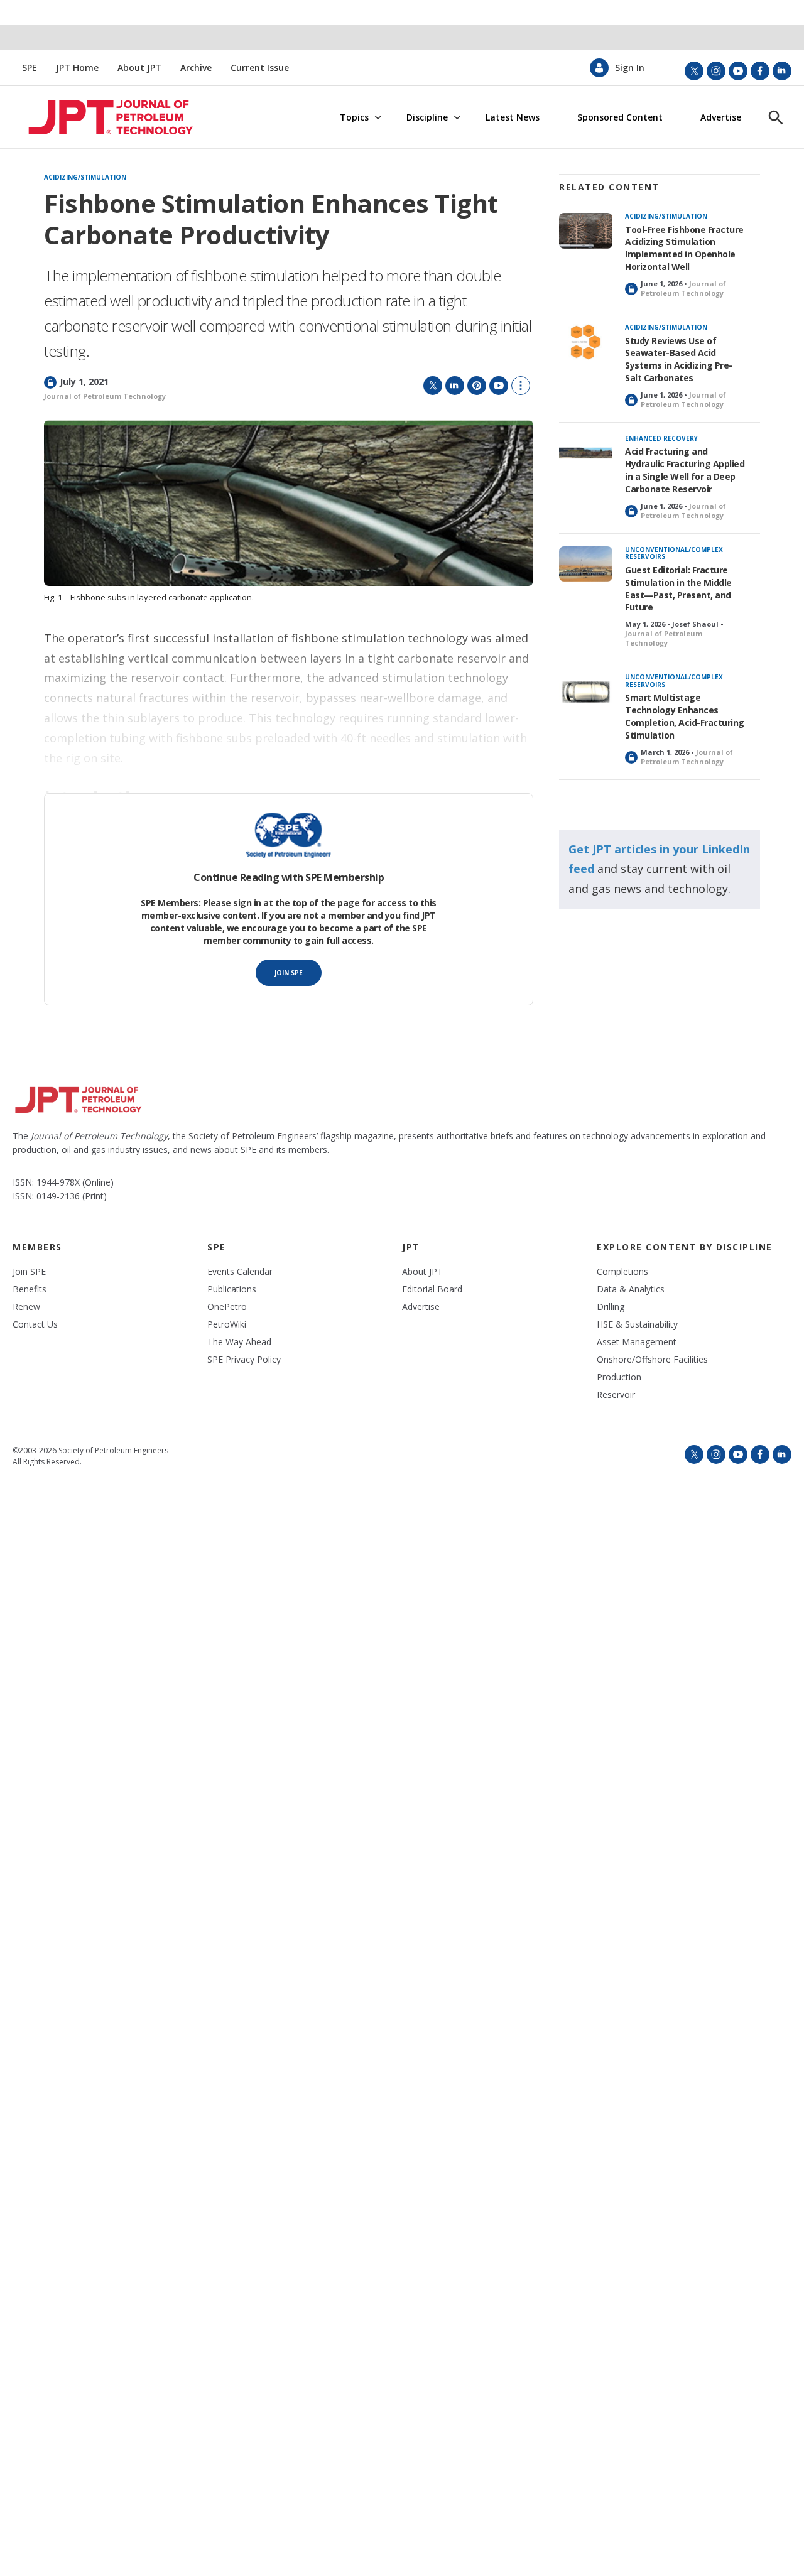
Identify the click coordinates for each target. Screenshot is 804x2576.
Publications (232, 1289)
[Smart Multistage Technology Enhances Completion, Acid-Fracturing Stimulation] (586, 692)
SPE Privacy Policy (244, 1360)
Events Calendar (240, 1272)
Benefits (30, 1289)
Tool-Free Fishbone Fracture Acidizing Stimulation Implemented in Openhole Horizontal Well (684, 248)
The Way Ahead (239, 1342)
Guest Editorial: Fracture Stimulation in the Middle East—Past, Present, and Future (678, 589)
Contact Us (35, 1324)
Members (37, 1247)
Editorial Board (432, 1289)
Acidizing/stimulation (85, 178)
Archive (196, 68)
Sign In (630, 68)
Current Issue (260, 68)
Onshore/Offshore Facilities (652, 1360)
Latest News (513, 117)
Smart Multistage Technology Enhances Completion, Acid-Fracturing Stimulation (685, 716)
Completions (622, 1272)
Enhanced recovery (661, 438)
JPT (411, 1247)
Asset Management (637, 1342)
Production (619, 1377)
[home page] (95, 117)
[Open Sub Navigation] (378, 118)
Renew (26, 1307)
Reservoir (616, 1395)
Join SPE (289, 973)
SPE (30, 68)
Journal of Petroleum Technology (105, 396)
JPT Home (77, 68)
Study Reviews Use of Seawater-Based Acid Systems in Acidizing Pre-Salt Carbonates (679, 360)
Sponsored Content (620, 117)
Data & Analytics (631, 1289)
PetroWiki (227, 1324)
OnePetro (227, 1307)
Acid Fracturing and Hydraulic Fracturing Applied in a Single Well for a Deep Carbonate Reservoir (685, 470)
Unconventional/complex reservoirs (674, 553)
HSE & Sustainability (637, 1324)
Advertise (721, 117)
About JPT (139, 68)
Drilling (611, 1307)
